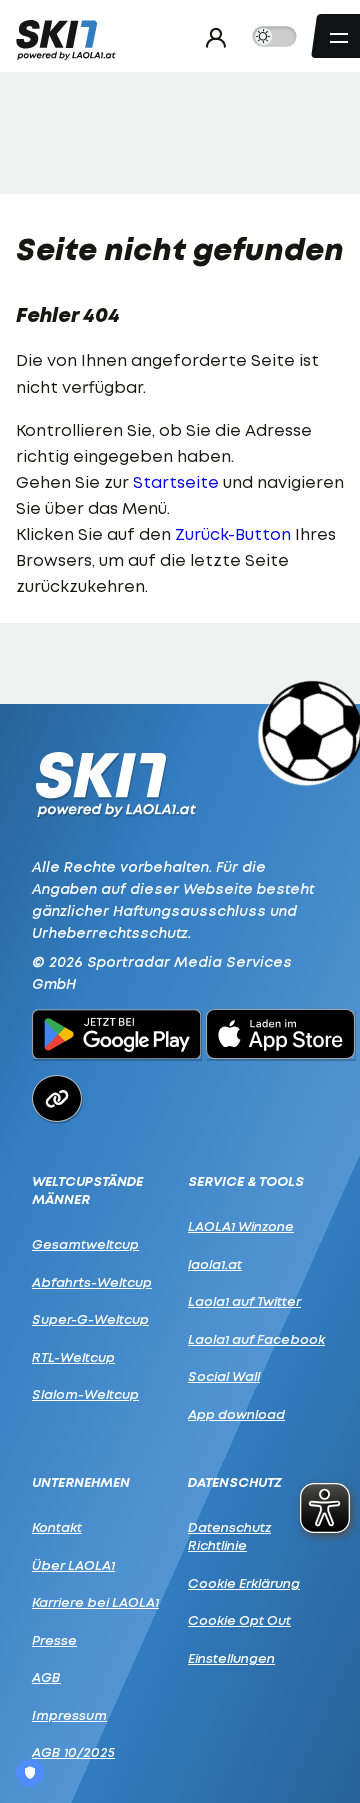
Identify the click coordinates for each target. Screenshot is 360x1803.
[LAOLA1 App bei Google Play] (116, 1037)
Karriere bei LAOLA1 (95, 1602)
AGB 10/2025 (73, 1752)
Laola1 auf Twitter (244, 1301)
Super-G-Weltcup (90, 1319)
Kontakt (57, 1527)
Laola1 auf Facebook (256, 1339)
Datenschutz (235, 1482)
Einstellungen (231, 1658)
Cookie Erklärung (244, 1583)
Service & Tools (246, 1181)
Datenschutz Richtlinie (229, 1536)
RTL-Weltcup (73, 1357)
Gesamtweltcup (85, 1244)
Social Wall (224, 1376)
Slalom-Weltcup (85, 1394)
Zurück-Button (233, 534)
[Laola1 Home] (115, 782)
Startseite (176, 482)
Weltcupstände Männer (87, 1190)
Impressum (69, 1715)
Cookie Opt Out (239, 1620)
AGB (46, 1677)
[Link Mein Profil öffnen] (210, 37)
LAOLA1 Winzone (241, 1226)
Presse (54, 1640)
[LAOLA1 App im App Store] (281, 1037)
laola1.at (215, 1264)
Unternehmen (81, 1482)
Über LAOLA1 (73, 1565)
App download (236, 1414)
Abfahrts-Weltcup (92, 1282)
